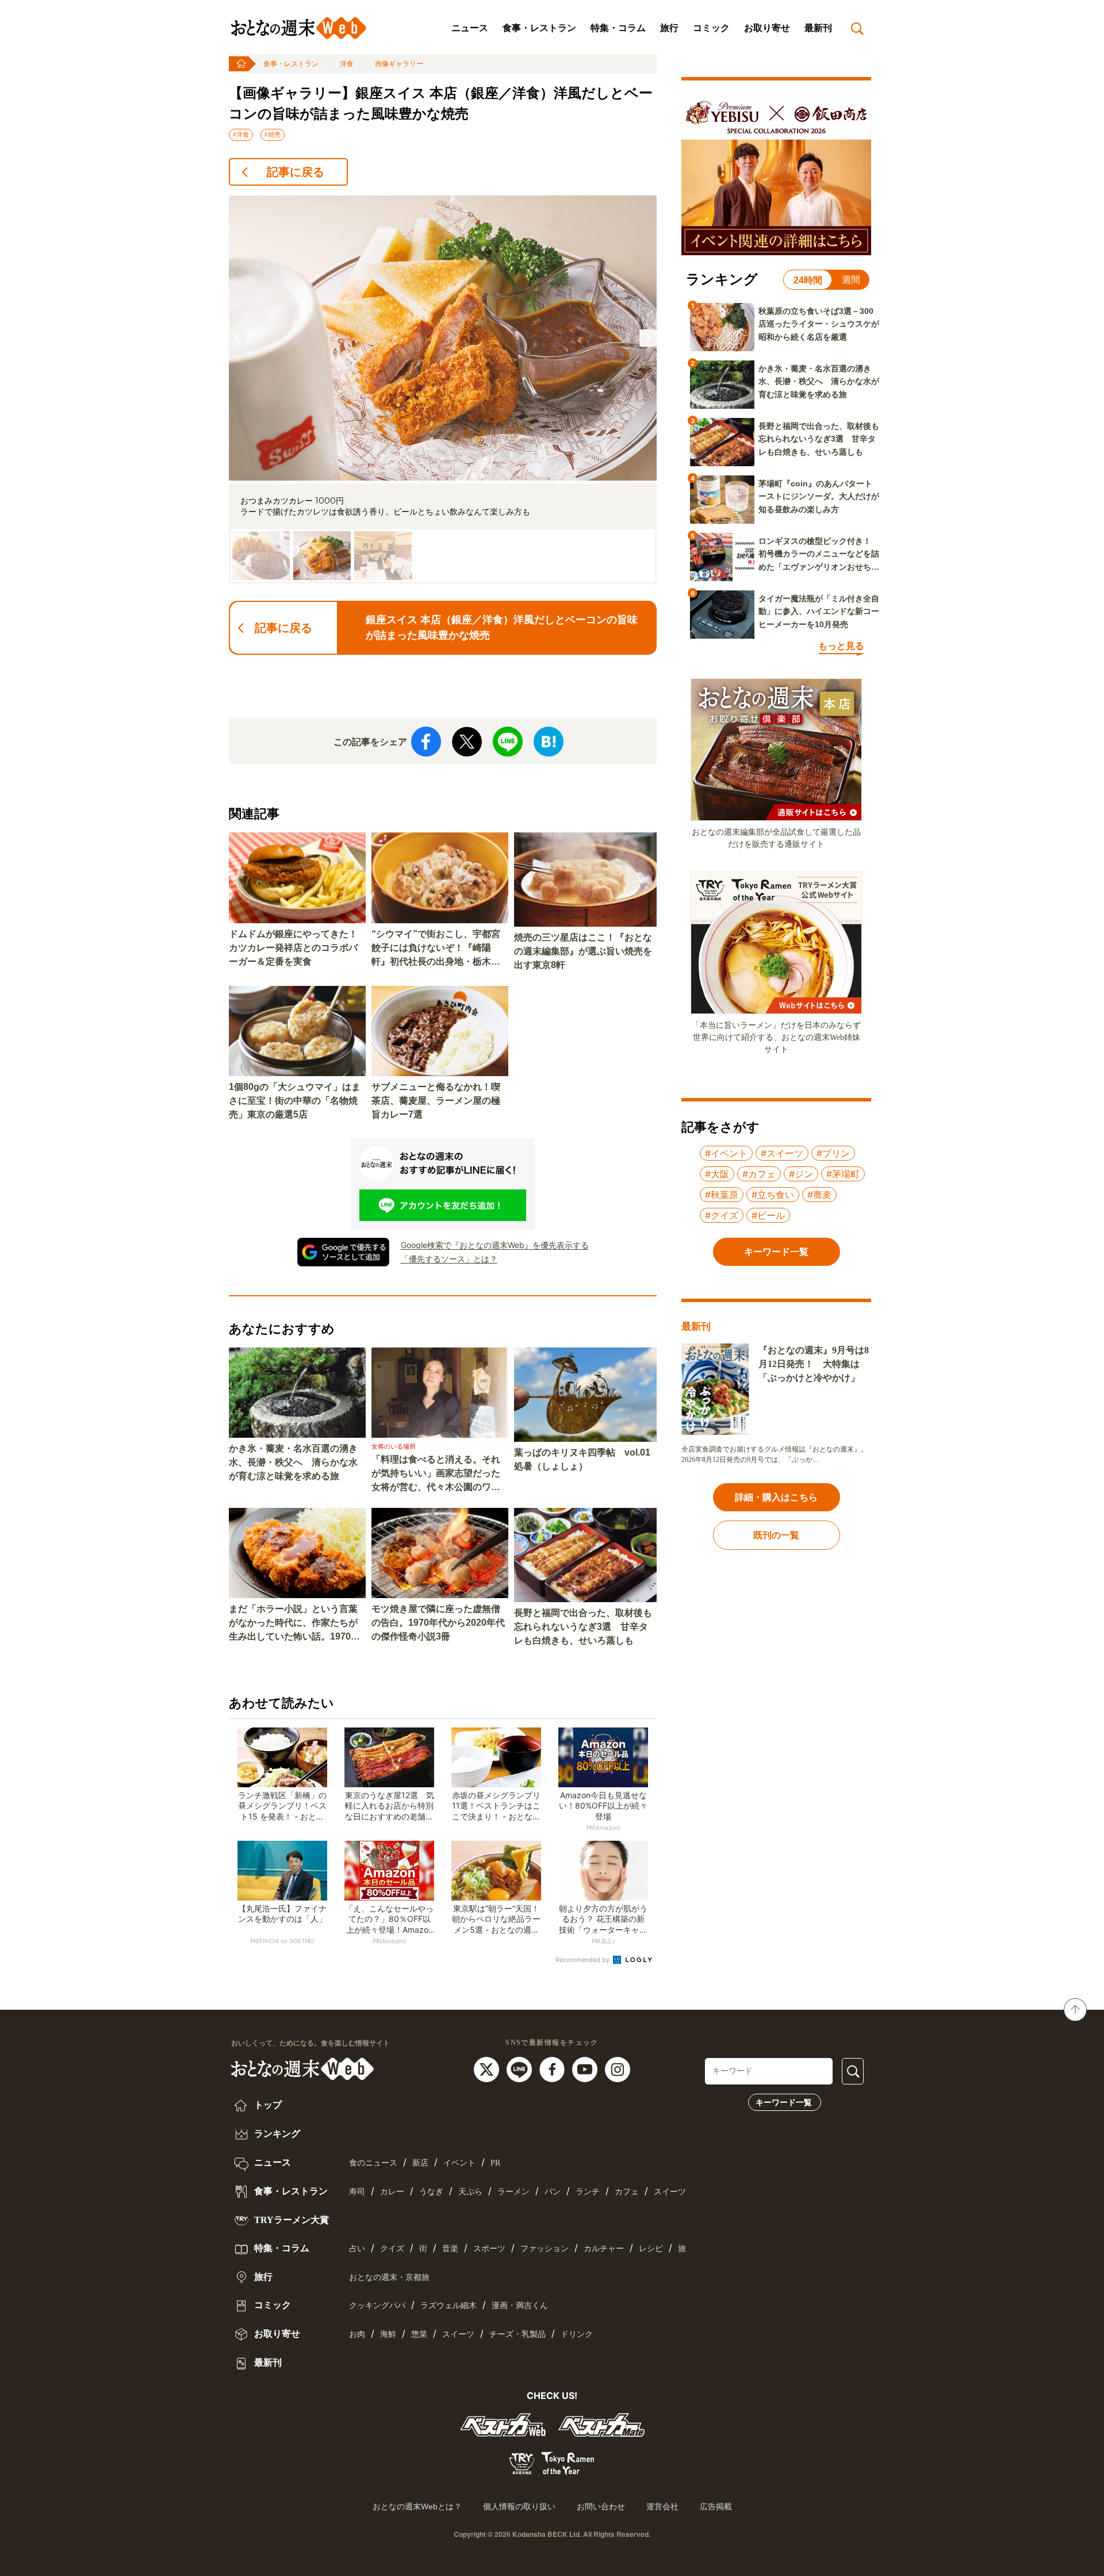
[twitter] (488, 2069)
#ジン (801, 1174)
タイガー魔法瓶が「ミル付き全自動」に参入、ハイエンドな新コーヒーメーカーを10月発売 (819, 611)
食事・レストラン (539, 28)
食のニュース (373, 2163)
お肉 (357, 2334)
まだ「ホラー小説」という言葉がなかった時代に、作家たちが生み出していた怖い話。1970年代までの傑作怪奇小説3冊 (294, 1624)
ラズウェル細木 (448, 2306)
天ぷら (470, 2192)
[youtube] (586, 2069)
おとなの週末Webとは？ (417, 2506)
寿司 (357, 2192)
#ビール (768, 1215)
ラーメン (513, 2192)
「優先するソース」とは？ (449, 1259)
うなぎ (431, 2192)
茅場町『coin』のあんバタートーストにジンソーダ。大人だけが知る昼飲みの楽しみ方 (819, 496)
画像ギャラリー (399, 64)
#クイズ (722, 1215)
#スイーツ (782, 1153)
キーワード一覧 (784, 2102)
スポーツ (489, 2249)
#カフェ (759, 1174)
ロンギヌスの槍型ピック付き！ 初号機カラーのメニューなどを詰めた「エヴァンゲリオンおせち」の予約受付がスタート (819, 555)
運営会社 (662, 2506)
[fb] (553, 2069)
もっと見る (841, 646)
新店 (420, 2163)
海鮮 (388, 2334)
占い (357, 2249)
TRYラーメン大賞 (290, 2220)
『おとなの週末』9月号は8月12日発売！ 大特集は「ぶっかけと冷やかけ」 (814, 1364)
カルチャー (604, 2249)
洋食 (347, 64)
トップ (267, 2105)
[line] (521, 2069)
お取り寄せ (767, 28)
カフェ (627, 2192)
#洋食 (241, 135)
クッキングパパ (377, 2306)
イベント (459, 2163)
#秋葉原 (722, 1195)
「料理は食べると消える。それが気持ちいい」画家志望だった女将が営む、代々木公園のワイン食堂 (436, 1474)
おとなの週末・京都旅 (389, 2277)
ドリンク (577, 2334)
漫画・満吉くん (520, 2306)
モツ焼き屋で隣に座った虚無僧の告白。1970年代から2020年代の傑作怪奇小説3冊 (438, 1623)
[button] (237, 338)
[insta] (618, 2069)
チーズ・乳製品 (517, 2334)
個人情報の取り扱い (519, 2506)
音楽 (450, 2249)
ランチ (588, 2192)
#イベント (726, 1153)
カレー (392, 2192)
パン (553, 2192)
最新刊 (818, 28)
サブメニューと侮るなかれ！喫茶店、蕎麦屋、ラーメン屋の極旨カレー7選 (436, 1101)
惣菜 (419, 2334)
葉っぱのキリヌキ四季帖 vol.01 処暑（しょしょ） (582, 1459)
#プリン (833, 1153)
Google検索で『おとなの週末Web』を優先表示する (495, 1245)
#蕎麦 (819, 1195)
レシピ (651, 2249)
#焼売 (273, 135)
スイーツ (670, 2192)
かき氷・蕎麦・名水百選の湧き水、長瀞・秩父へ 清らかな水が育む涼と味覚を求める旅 (293, 1462)
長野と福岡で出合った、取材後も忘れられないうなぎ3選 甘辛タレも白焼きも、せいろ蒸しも (583, 1627)
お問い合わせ (601, 2506)
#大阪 (717, 1174)
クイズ (392, 2249)
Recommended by (583, 1960)
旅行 (669, 28)
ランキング (276, 2134)
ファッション (545, 2249)
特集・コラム (618, 28)
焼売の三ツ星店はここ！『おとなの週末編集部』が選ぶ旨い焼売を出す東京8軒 (583, 951)
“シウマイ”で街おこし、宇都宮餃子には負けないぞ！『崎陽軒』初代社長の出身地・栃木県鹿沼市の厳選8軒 (436, 949)
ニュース (470, 28)
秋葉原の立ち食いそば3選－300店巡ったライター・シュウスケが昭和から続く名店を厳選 (819, 324)
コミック (711, 28)
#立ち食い (773, 1195)
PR (495, 2163)
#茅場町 (843, 1174)
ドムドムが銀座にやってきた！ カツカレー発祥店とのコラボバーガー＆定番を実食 (297, 948)
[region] (443, 389)
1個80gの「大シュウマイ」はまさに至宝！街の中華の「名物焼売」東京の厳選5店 (295, 1101)
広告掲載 (716, 2506)
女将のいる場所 (394, 1446)
